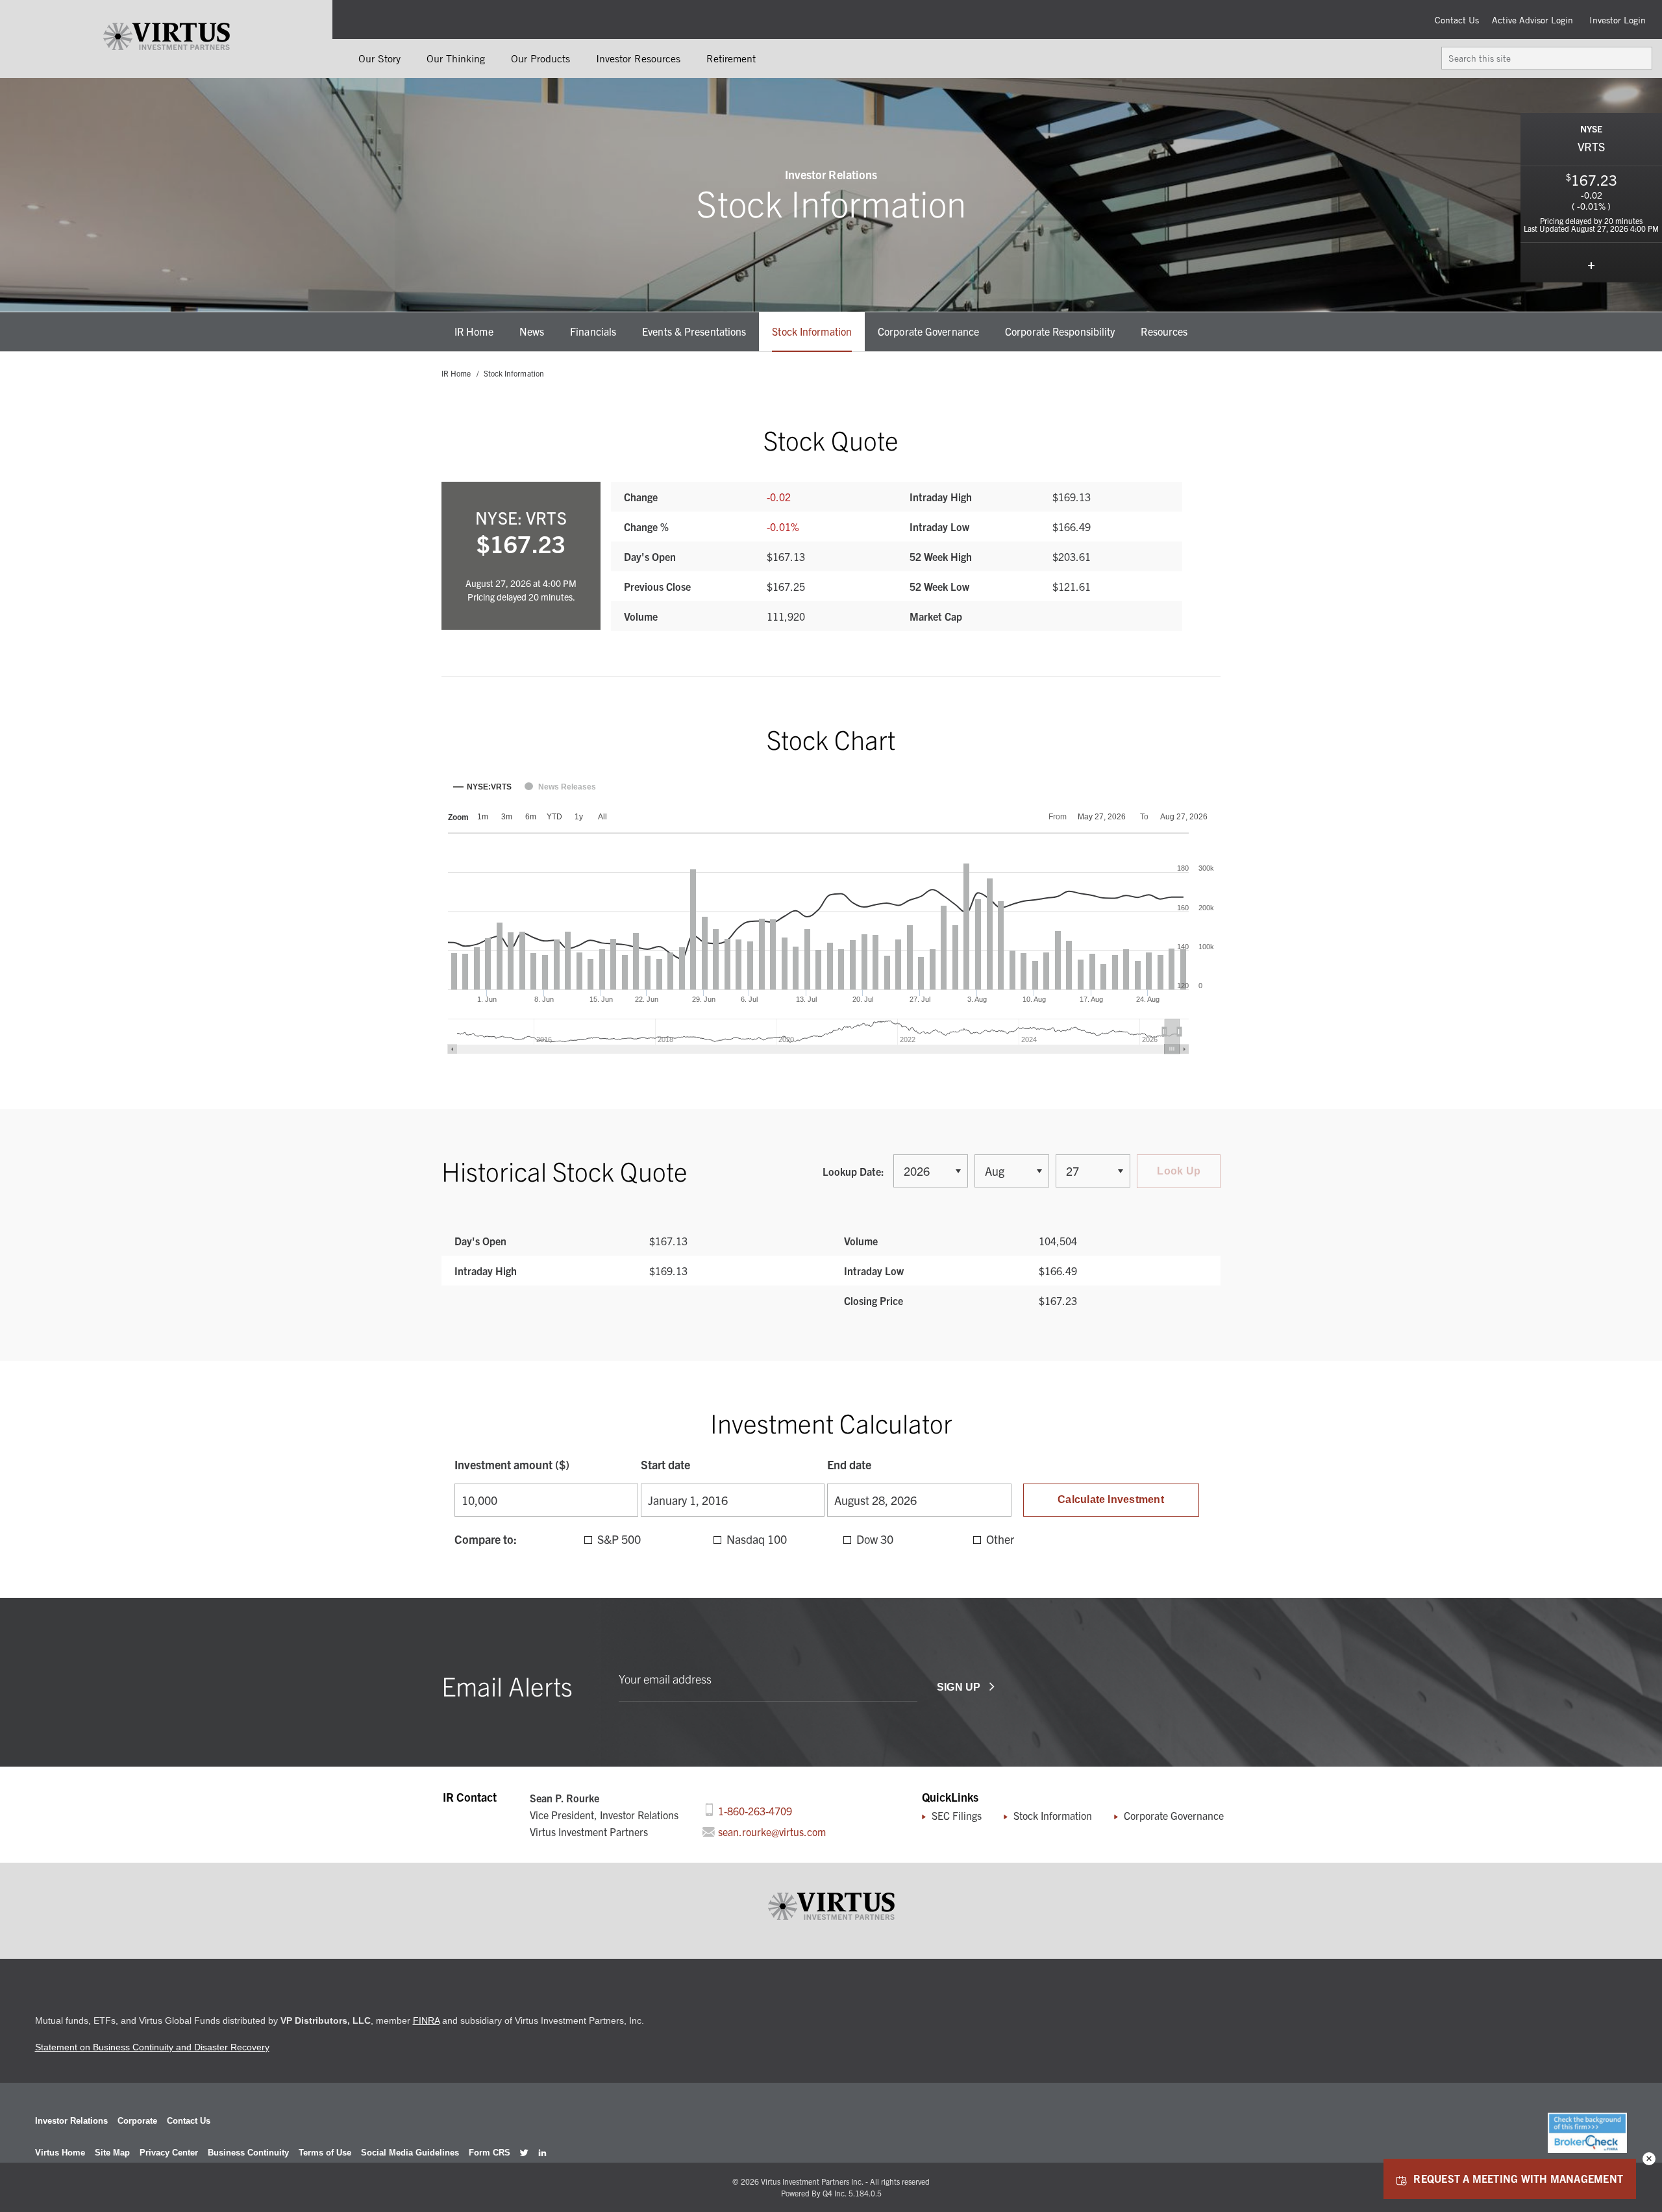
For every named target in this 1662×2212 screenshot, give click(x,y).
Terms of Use (325, 2153)
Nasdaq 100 (757, 1539)
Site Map (112, 2153)
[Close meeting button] (1649, 2159)
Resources (1164, 331)
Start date (665, 1464)
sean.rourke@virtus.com (771, 1832)
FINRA (426, 2020)
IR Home (474, 331)
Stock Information (812, 331)
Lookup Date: (855, 1171)
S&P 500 (619, 1539)
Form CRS (490, 2153)
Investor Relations (71, 2121)
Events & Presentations (694, 331)
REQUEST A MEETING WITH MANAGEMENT (1518, 2178)
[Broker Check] (1587, 2149)
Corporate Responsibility (1060, 331)
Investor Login (1618, 20)
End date (849, 1464)
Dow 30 (875, 1539)
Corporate (137, 2121)
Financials (593, 331)
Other (1000, 1539)
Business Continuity (248, 2153)
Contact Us (1457, 20)
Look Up (1179, 1171)
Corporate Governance (928, 331)
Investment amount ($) (512, 1464)
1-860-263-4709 (754, 1810)
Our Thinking (456, 58)
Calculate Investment (1111, 1499)
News (532, 331)
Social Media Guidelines (410, 2153)
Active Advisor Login (1532, 20)
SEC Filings (957, 1815)
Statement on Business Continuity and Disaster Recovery (152, 2047)
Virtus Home (60, 2153)
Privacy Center (169, 2153)
